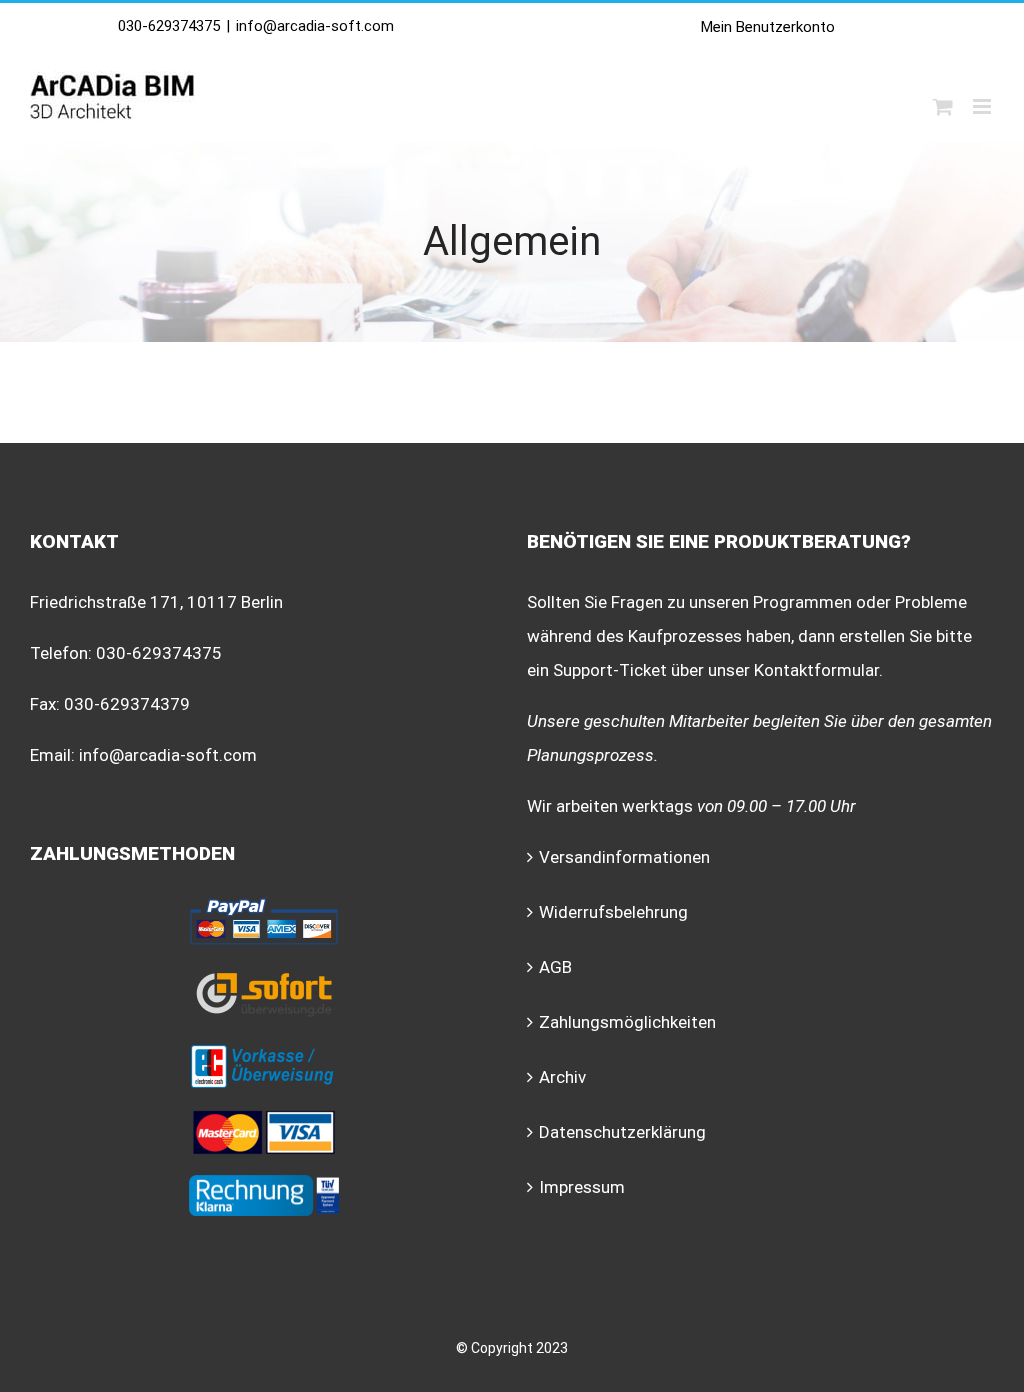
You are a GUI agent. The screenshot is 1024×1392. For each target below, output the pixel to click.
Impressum (582, 1187)
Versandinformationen (624, 857)
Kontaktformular (816, 670)
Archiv (562, 1077)
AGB (555, 967)
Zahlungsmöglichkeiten (627, 1022)
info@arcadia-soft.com (315, 26)
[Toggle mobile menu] (983, 106)
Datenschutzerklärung (622, 1132)
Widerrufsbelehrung (613, 912)
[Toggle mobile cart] (943, 106)
